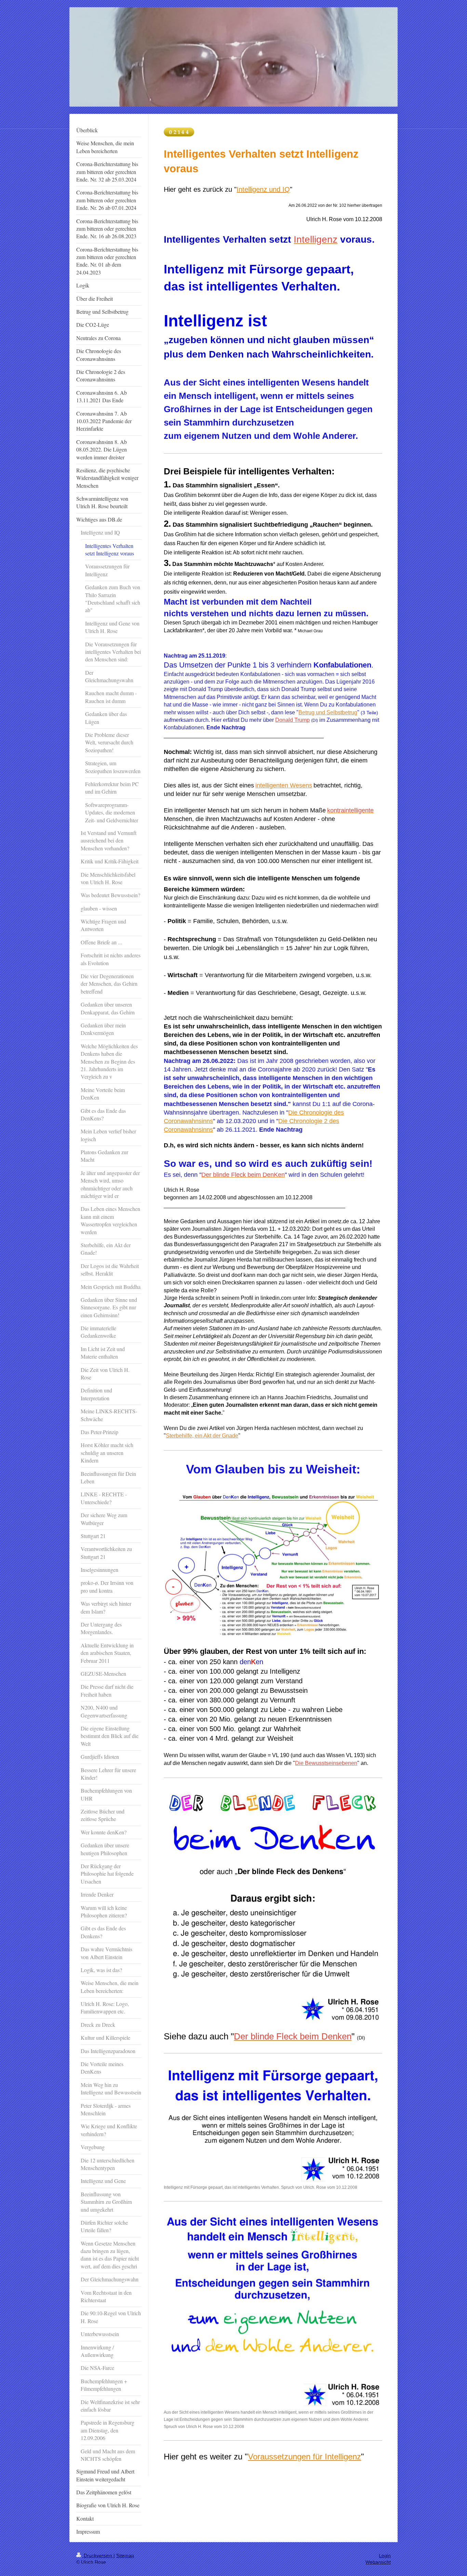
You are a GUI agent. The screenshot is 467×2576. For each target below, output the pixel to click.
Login (385, 2555)
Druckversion (98, 2555)
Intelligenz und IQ (263, 189)
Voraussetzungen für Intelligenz (304, 2457)
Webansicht (378, 2562)
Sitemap (125, 2555)
